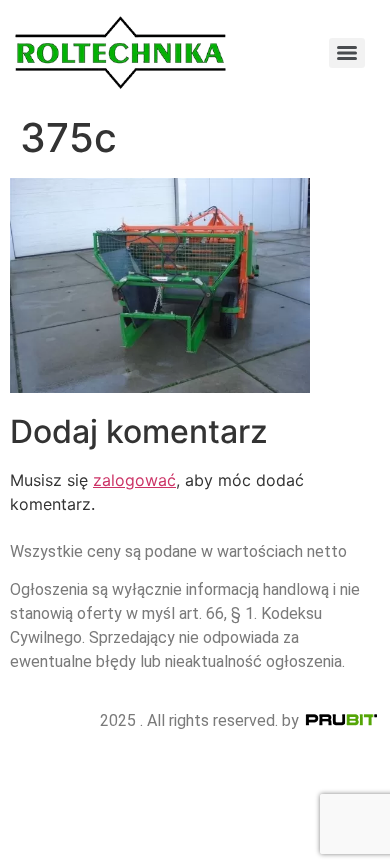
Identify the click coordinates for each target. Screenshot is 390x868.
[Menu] (347, 53)
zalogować (134, 480)
